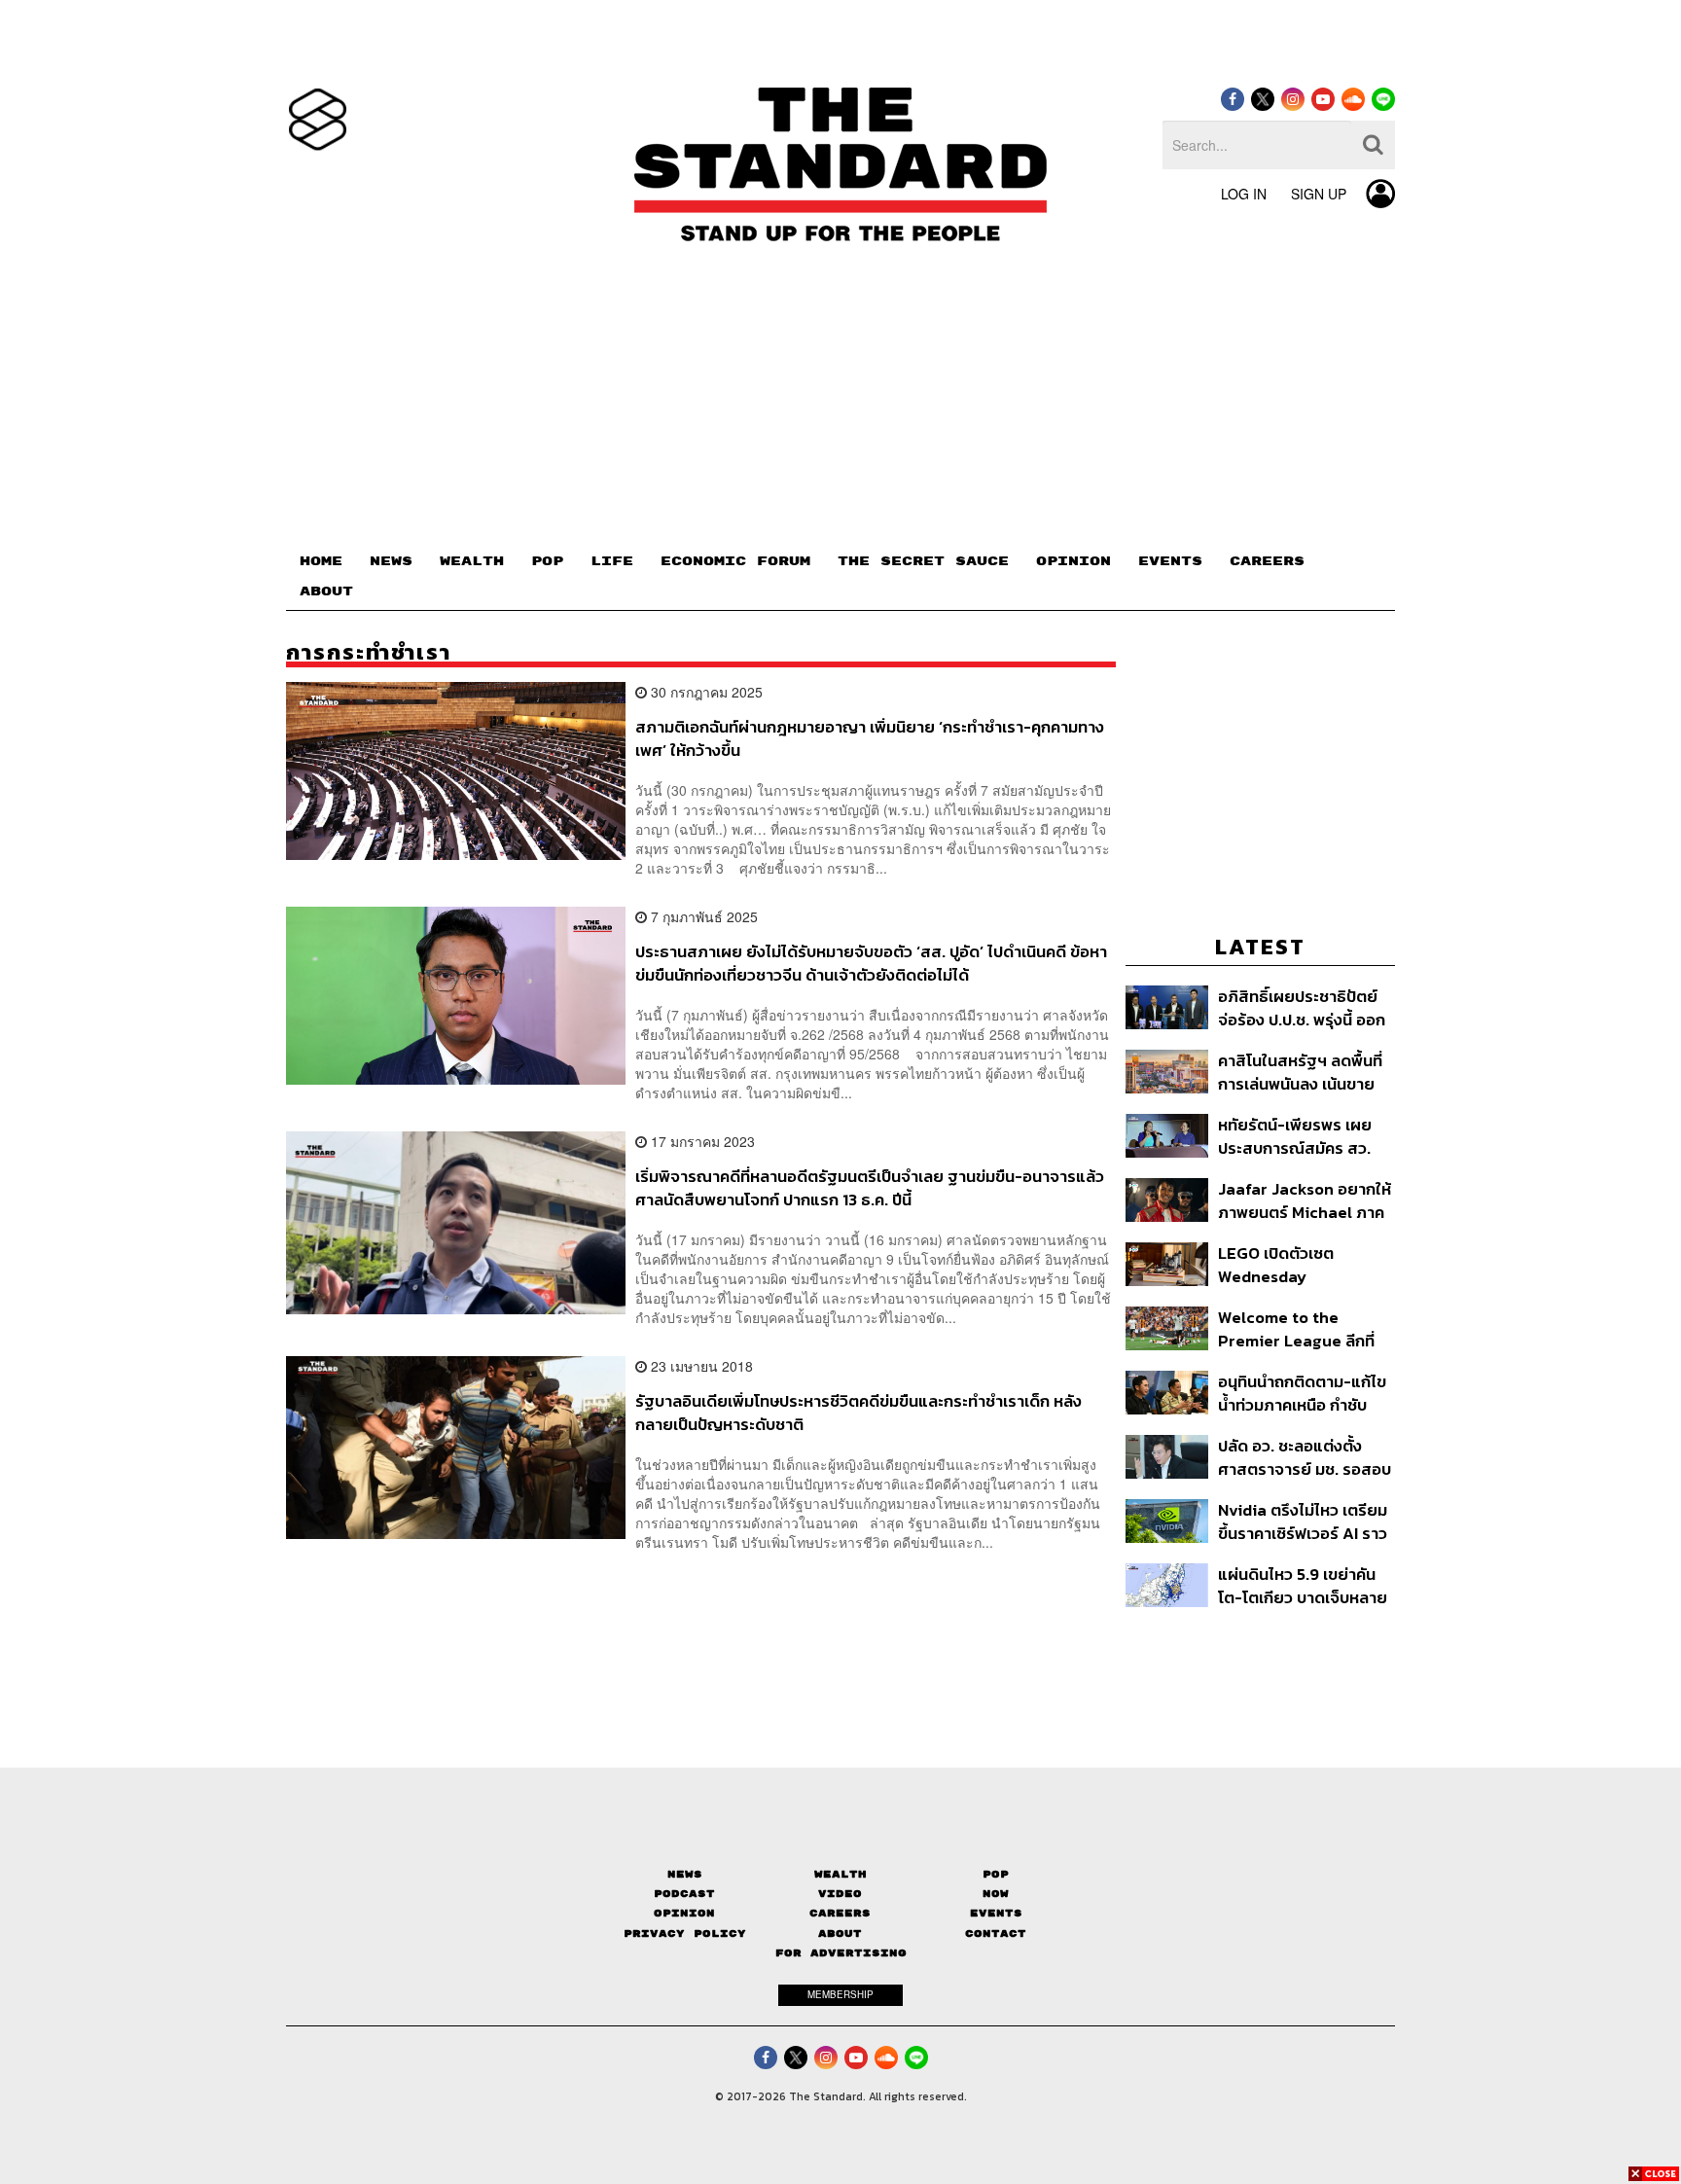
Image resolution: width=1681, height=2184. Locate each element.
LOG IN (1244, 194)
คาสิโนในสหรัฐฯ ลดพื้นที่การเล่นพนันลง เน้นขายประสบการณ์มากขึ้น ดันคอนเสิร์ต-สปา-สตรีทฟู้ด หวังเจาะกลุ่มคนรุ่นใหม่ (1303, 1072)
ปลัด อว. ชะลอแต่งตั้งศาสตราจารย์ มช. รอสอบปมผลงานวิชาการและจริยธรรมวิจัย (1305, 1457)
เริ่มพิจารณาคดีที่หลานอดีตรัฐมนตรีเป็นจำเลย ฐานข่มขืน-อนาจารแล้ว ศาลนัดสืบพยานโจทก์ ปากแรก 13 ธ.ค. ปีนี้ (870, 1187)
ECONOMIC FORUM (735, 561)
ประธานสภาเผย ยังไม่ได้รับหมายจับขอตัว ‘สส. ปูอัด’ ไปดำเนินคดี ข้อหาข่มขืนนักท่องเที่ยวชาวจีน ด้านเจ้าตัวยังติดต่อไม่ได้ (871, 963)
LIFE (612, 561)
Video (840, 1894)
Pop (996, 1874)
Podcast (684, 1894)
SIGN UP (1319, 194)
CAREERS (1267, 561)
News (685, 1874)
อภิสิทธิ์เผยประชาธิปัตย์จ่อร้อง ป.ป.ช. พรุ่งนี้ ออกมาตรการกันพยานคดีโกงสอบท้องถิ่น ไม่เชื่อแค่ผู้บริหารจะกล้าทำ (1302, 1007)
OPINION (1073, 561)
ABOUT (326, 591)
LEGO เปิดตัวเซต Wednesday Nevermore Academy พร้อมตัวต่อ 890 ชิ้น (1298, 1264)
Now (996, 1894)
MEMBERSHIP (840, 1994)
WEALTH (472, 561)
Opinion (684, 1913)
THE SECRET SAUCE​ (923, 561)
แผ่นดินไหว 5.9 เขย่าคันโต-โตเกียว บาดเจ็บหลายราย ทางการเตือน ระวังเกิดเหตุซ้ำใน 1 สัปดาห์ (1303, 1585)
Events (996, 1913)
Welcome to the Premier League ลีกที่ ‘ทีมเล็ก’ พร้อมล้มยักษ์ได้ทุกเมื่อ (1299, 1328)
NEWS (391, 561)
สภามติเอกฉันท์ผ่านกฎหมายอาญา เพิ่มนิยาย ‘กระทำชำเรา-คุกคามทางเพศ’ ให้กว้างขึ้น (870, 738)
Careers (840, 1913)
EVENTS (1170, 561)
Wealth (840, 1874)
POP (547, 561)
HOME (321, 561)
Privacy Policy (685, 1933)
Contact (996, 1933)
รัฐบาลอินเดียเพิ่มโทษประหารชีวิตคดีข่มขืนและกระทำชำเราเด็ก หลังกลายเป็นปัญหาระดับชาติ (858, 1412)
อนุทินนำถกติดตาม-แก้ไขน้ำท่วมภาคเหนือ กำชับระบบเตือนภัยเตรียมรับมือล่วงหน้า (1305, 1393)
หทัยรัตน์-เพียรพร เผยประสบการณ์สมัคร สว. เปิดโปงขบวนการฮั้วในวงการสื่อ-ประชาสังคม (1295, 1136)
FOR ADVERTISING (841, 1953)
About (840, 1933)
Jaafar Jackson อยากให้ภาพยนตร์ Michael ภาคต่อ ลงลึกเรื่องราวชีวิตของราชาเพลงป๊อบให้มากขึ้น (1305, 1200)
